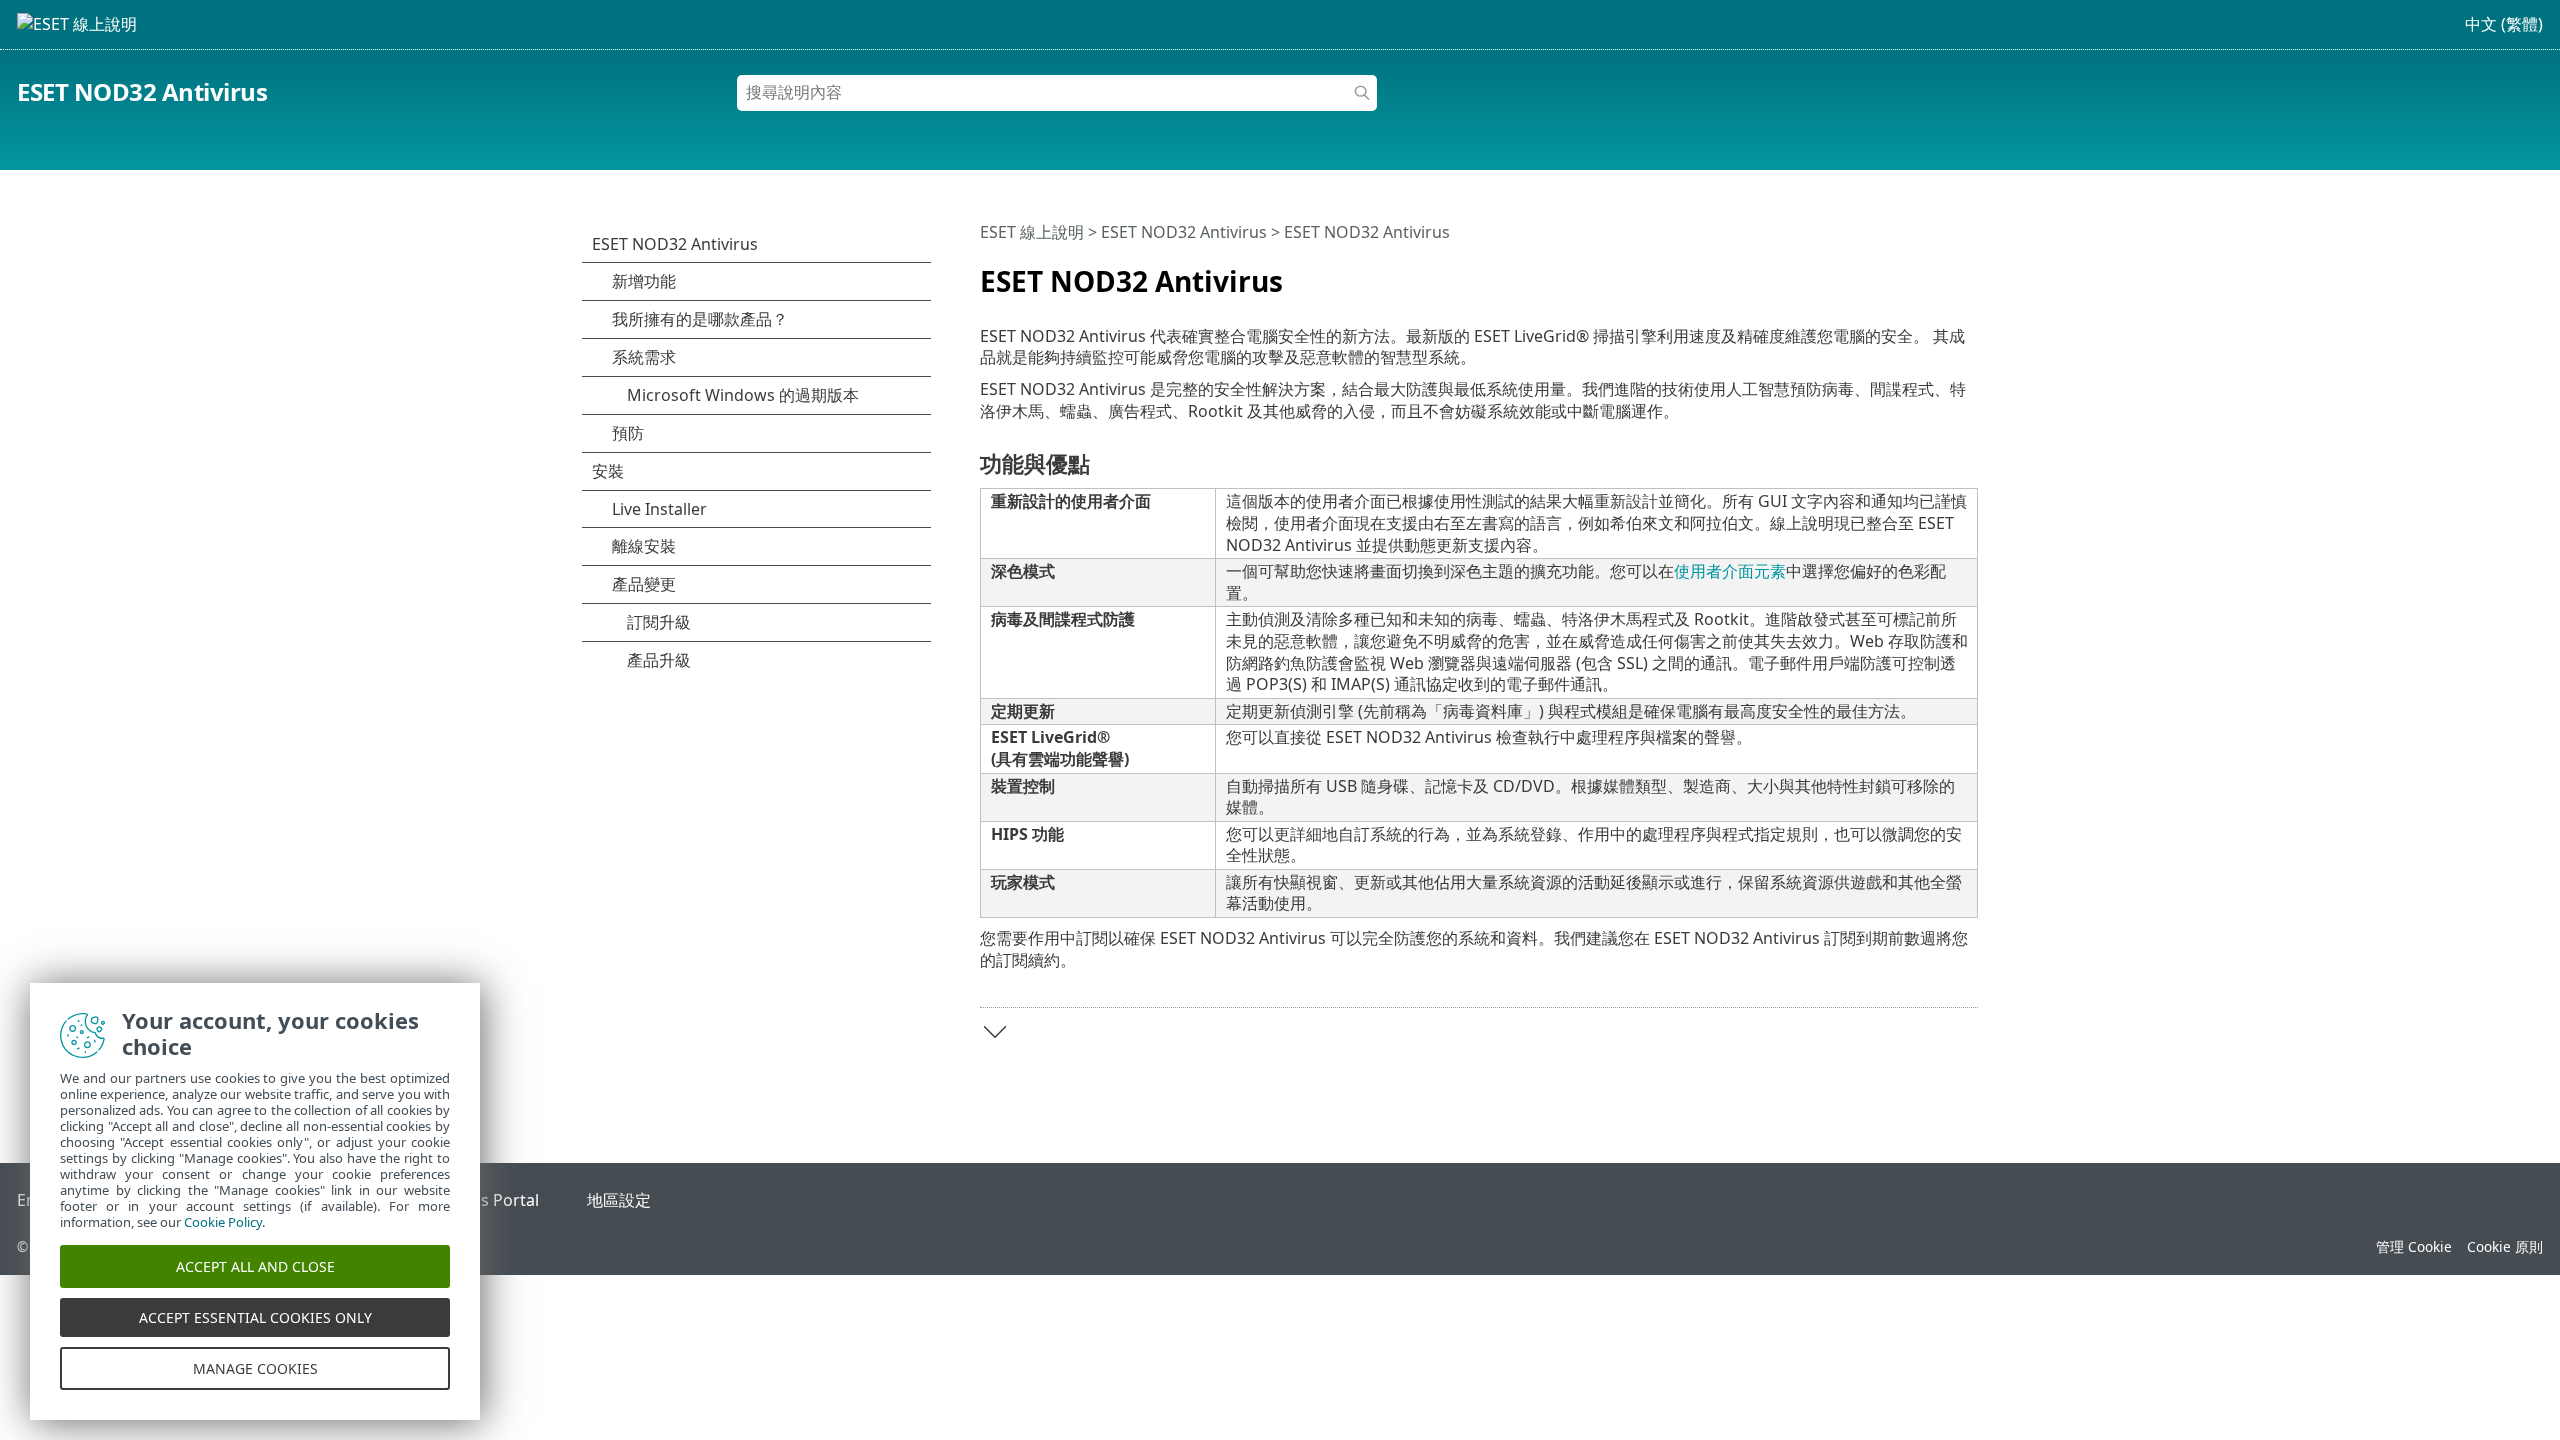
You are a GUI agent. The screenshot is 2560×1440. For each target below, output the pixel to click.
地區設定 (619, 1200)
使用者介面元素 (1730, 571)
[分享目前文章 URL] (1907, 273)
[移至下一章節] (995, 1032)
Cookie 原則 (2505, 1246)
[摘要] (1967, 273)
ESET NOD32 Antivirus (142, 91)
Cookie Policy (223, 1222)
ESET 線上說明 (1032, 232)
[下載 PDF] (1937, 273)
